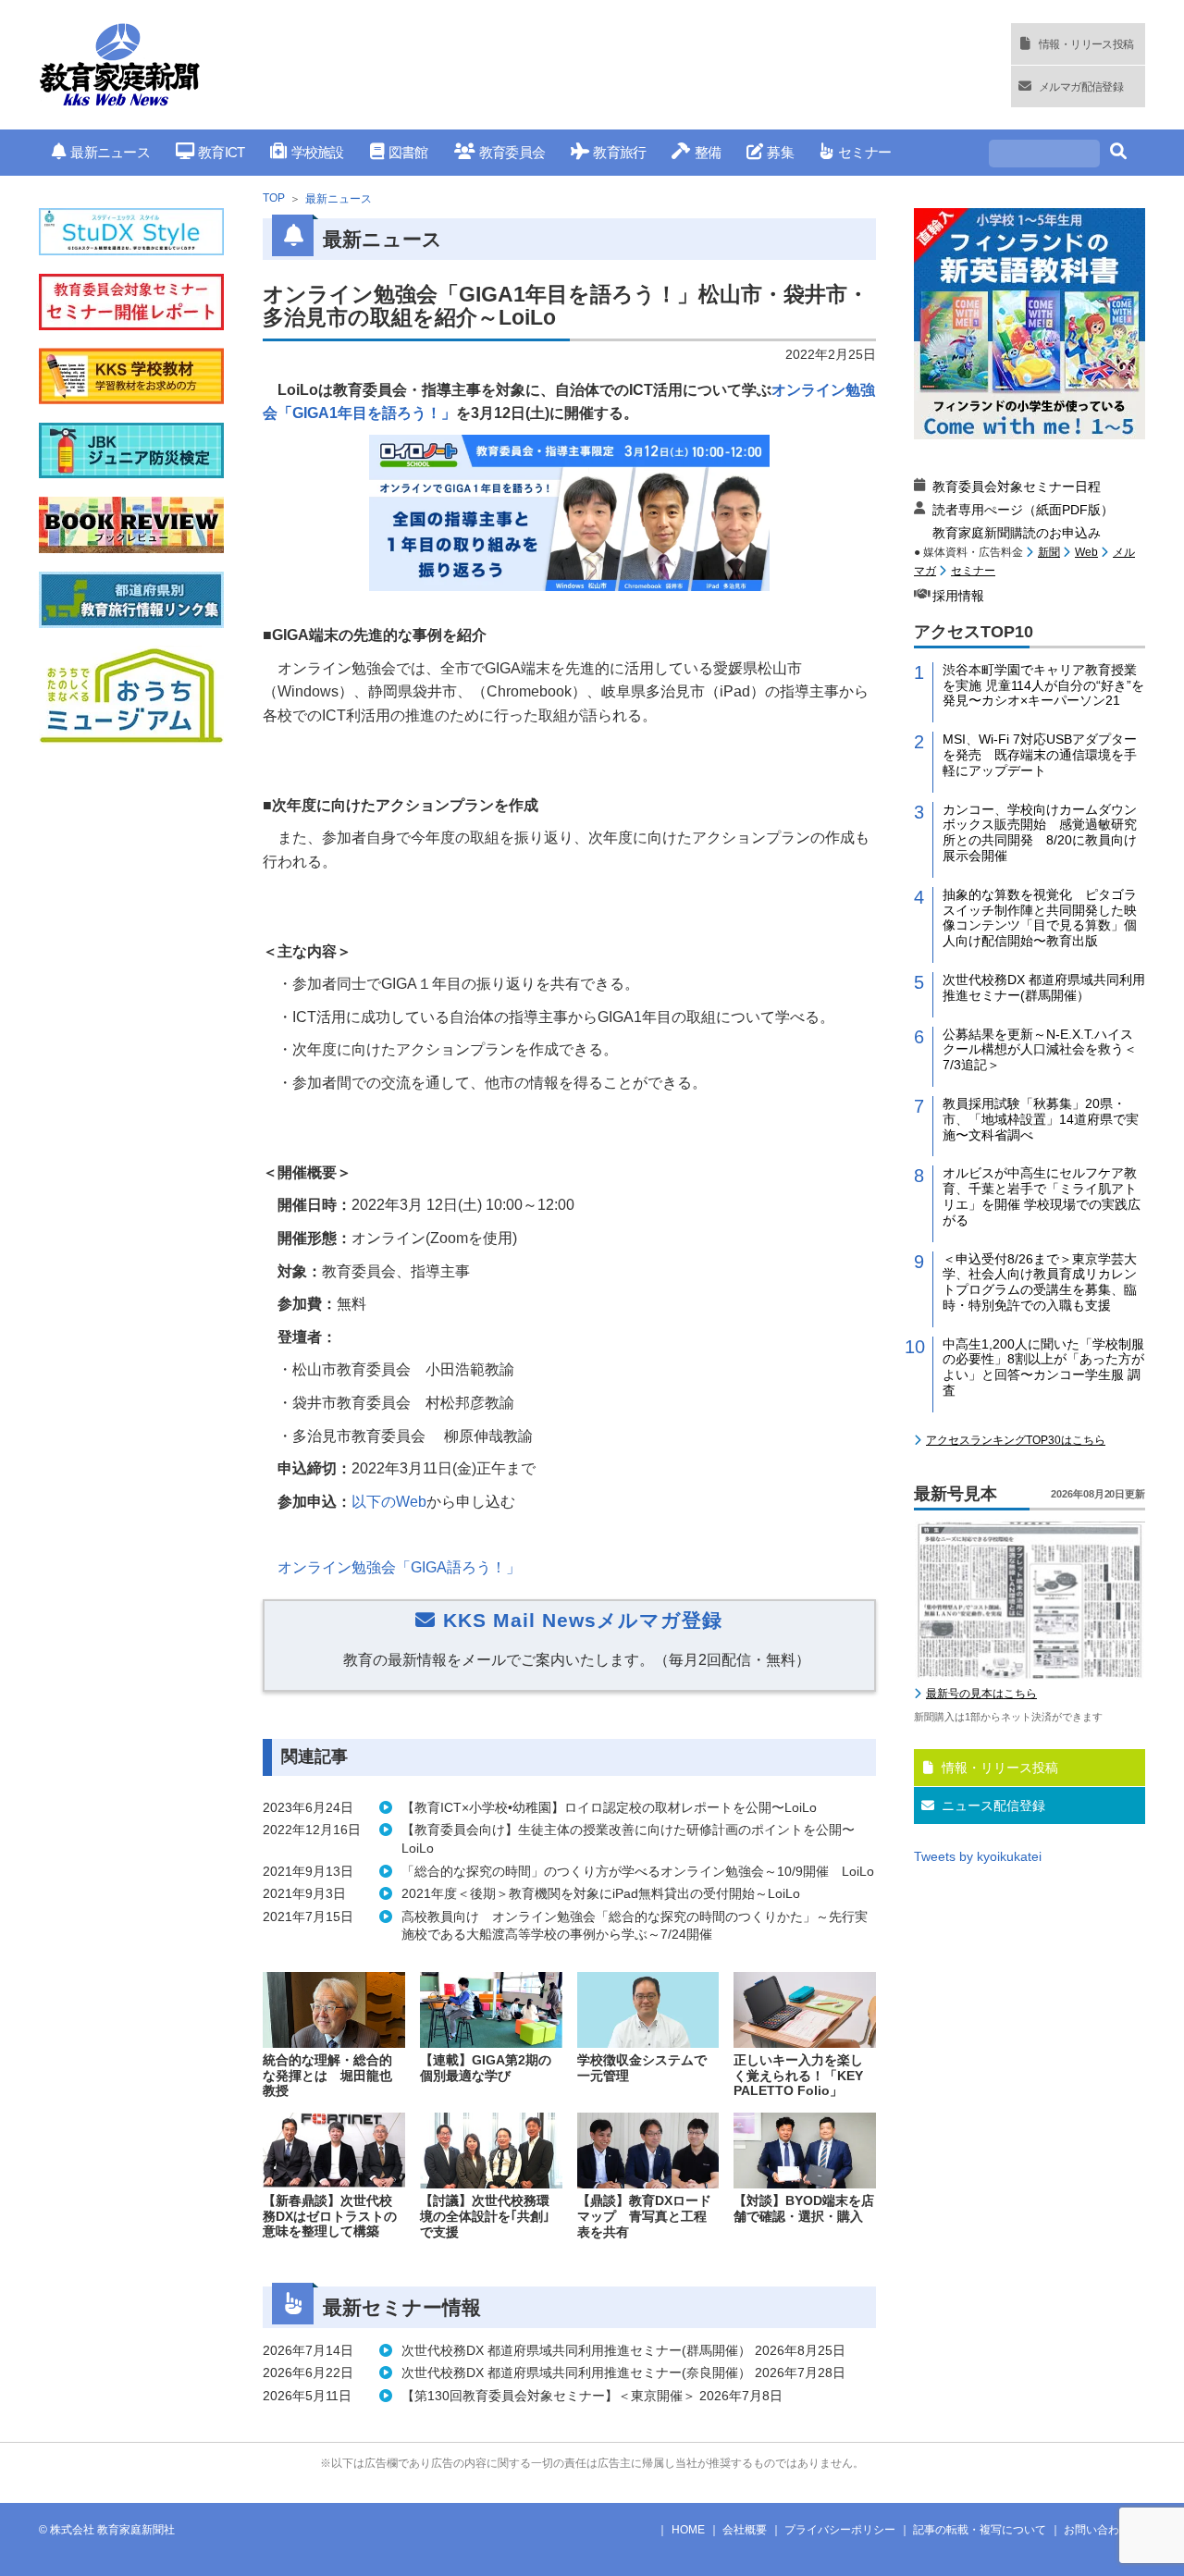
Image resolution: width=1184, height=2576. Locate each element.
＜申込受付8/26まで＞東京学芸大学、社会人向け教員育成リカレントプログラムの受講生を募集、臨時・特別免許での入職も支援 (1040, 1282)
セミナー (864, 152)
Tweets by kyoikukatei (978, 1856)
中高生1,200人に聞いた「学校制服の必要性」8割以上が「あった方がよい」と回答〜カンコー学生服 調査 (1043, 1367)
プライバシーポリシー (840, 2530)
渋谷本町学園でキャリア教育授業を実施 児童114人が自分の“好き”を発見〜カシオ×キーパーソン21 (1043, 685)
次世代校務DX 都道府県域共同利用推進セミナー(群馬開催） (1044, 987)
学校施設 (317, 152)
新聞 (1049, 552)
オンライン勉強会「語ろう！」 (399, 1567)
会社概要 (745, 2530)
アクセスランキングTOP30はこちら (1016, 1440)
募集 (780, 152)
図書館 (408, 152)
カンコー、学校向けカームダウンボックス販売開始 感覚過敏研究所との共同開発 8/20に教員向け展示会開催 (1040, 832)
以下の (389, 1502)
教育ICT (221, 152)
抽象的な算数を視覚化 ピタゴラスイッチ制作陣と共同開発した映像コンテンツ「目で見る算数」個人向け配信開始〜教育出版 (1040, 918)
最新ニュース (110, 152)
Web (1086, 552)
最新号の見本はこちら (981, 1694)
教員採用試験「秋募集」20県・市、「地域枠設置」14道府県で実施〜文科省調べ (1041, 1119)
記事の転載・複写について (980, 2530)
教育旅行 (619, 152)
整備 (708, 152)
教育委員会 (512, 152)
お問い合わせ (1097, 2530)
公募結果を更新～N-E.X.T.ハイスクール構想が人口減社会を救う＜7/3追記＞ (1040, 1050)
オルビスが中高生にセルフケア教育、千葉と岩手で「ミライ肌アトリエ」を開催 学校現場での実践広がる (1042, 1196)
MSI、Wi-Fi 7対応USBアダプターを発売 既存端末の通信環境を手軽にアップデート (1040, 755)
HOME (688, 2530)
